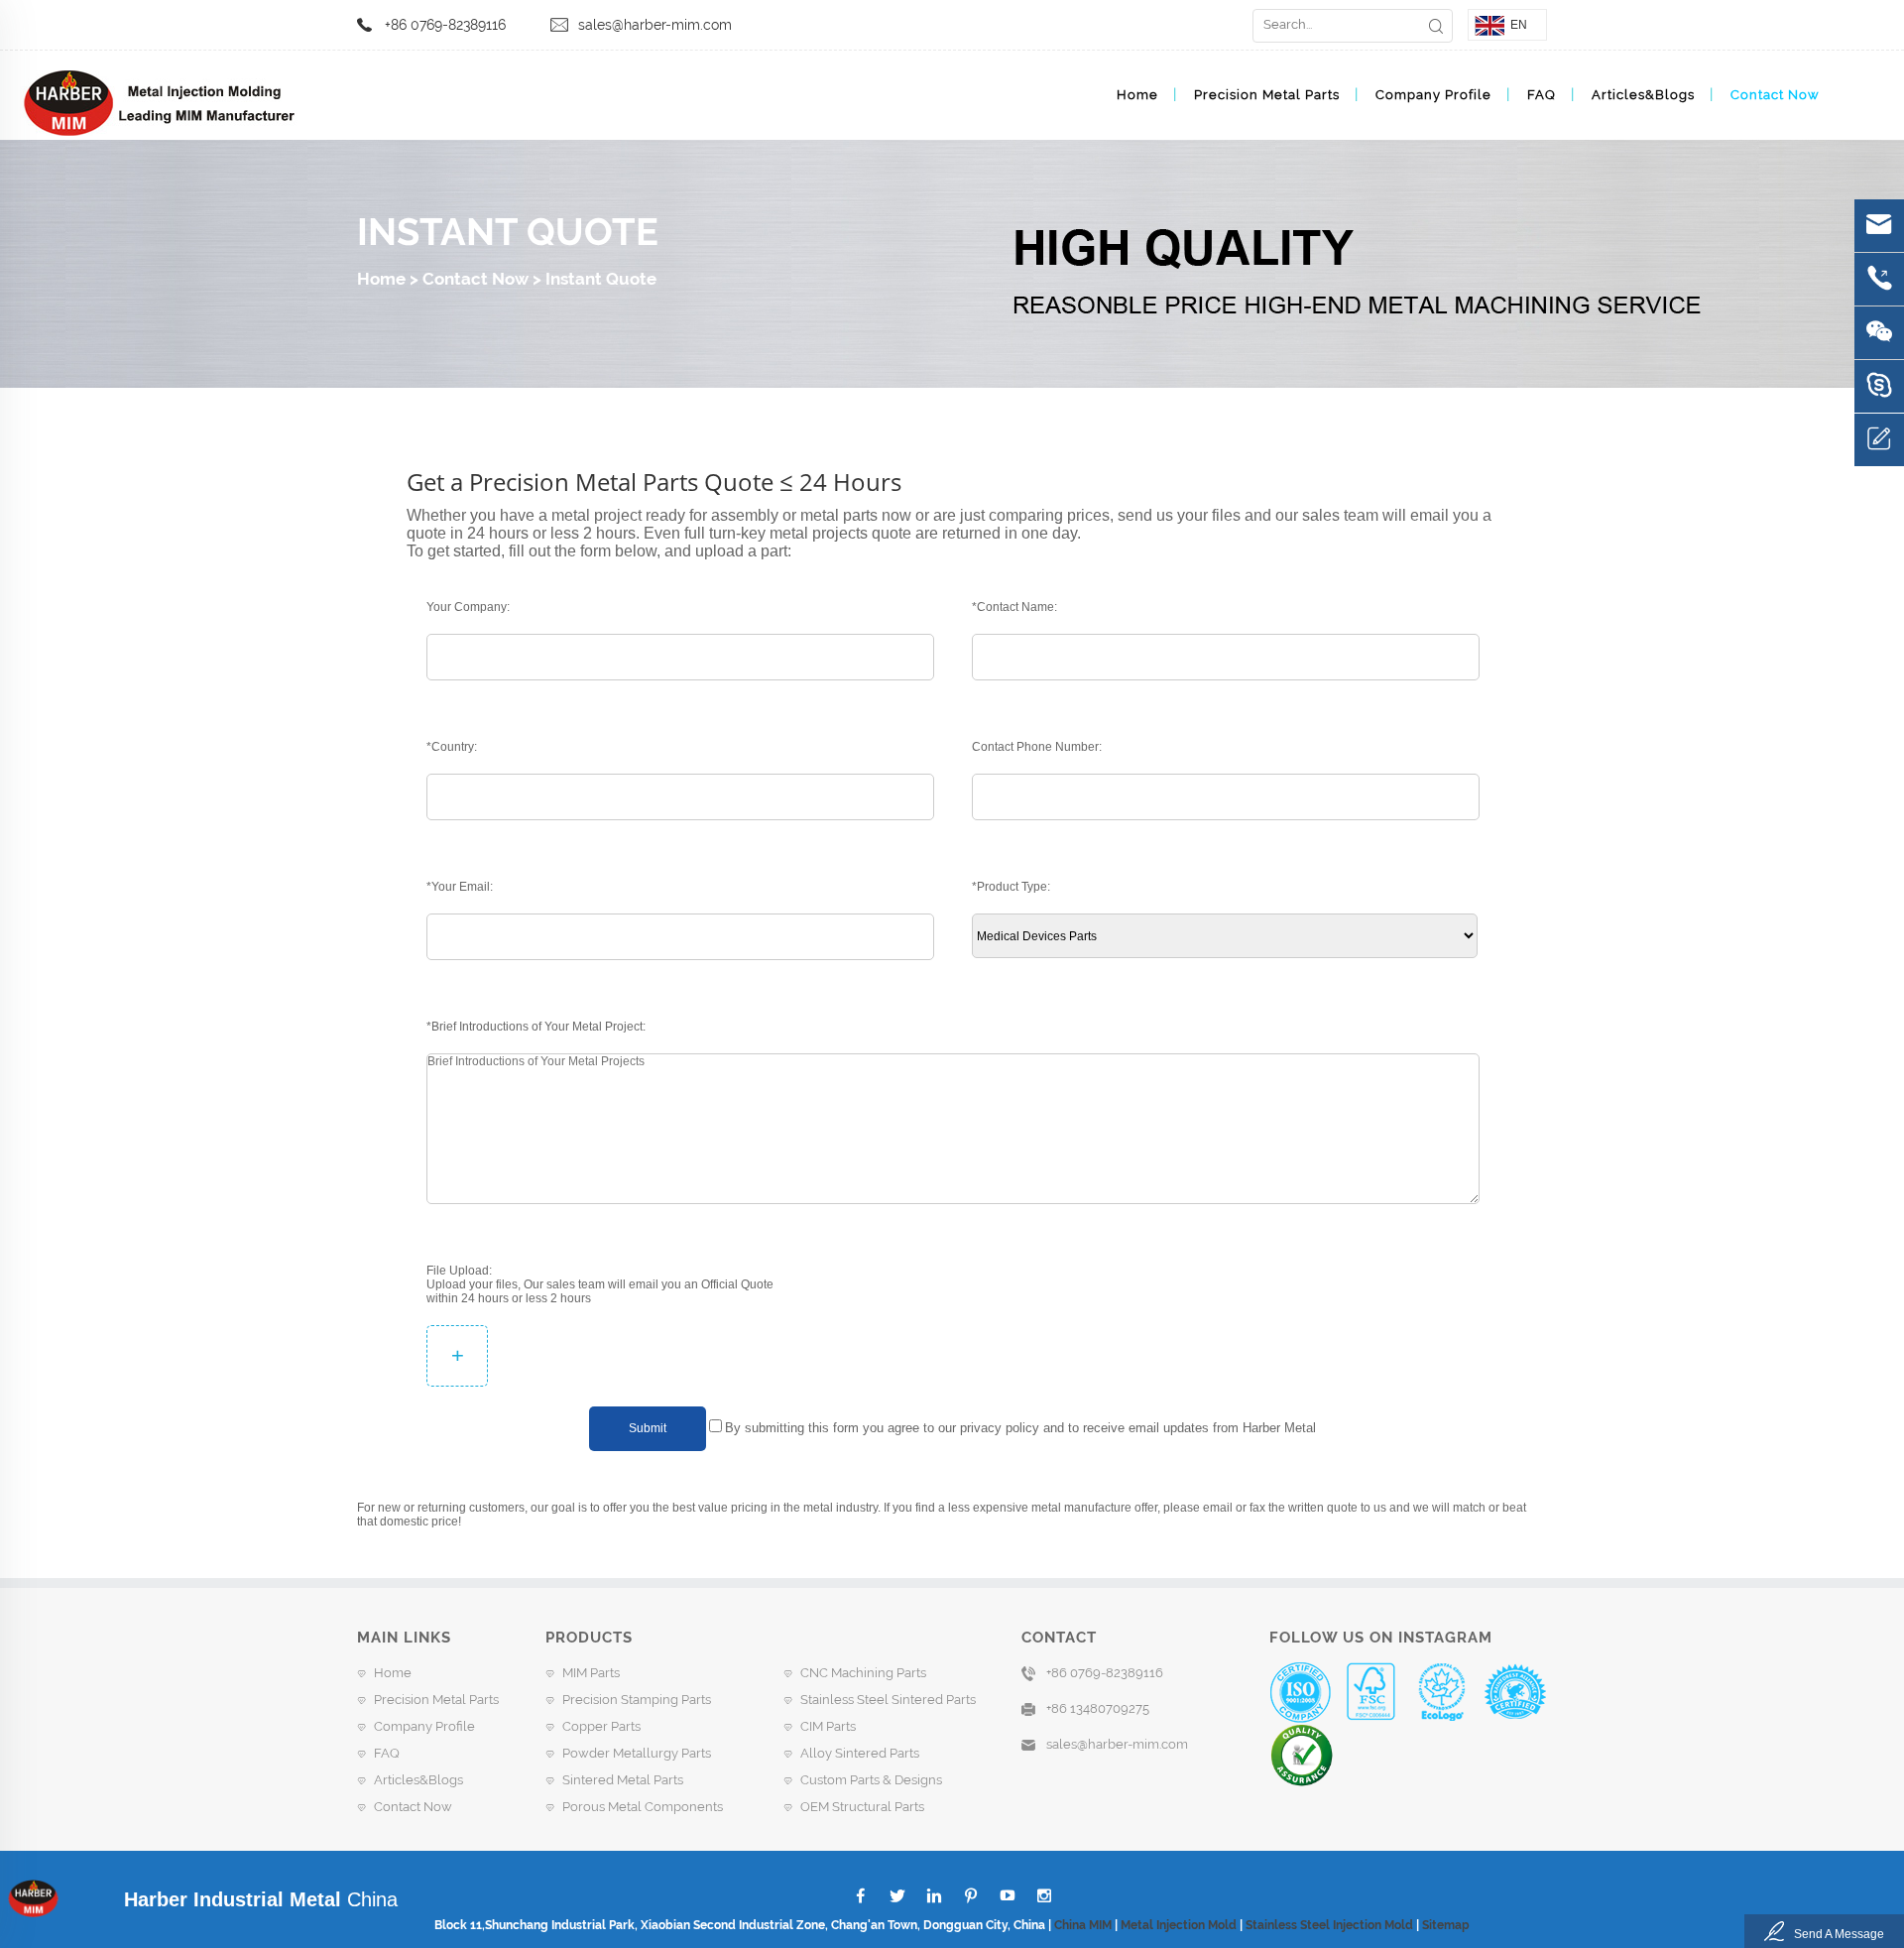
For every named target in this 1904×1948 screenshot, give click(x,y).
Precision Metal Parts (1267, 95)
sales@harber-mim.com (655, 25)
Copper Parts (601, 1726)
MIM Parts (591, 1673)
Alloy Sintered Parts (860, 1753)
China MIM (1083, 1925)
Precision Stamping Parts (637, 1700)
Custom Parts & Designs (871, 1780)
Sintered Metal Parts (623, 1780)
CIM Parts (828, 1726)
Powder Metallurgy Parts (637, 1753)
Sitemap (1446, 1925)
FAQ (1542, 95)
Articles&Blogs (1643, 95)
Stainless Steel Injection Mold (1329, 1925)
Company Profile (1433, 95)
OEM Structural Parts (862, 1807)
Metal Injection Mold (1179, 1925)
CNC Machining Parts (863, 1673)
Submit (648, 1428)
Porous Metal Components (643, 1807)
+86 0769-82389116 (445, 25)
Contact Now (1775, 95)
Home (1137, 95)
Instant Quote (601, 279)
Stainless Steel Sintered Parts (888, 1700)
